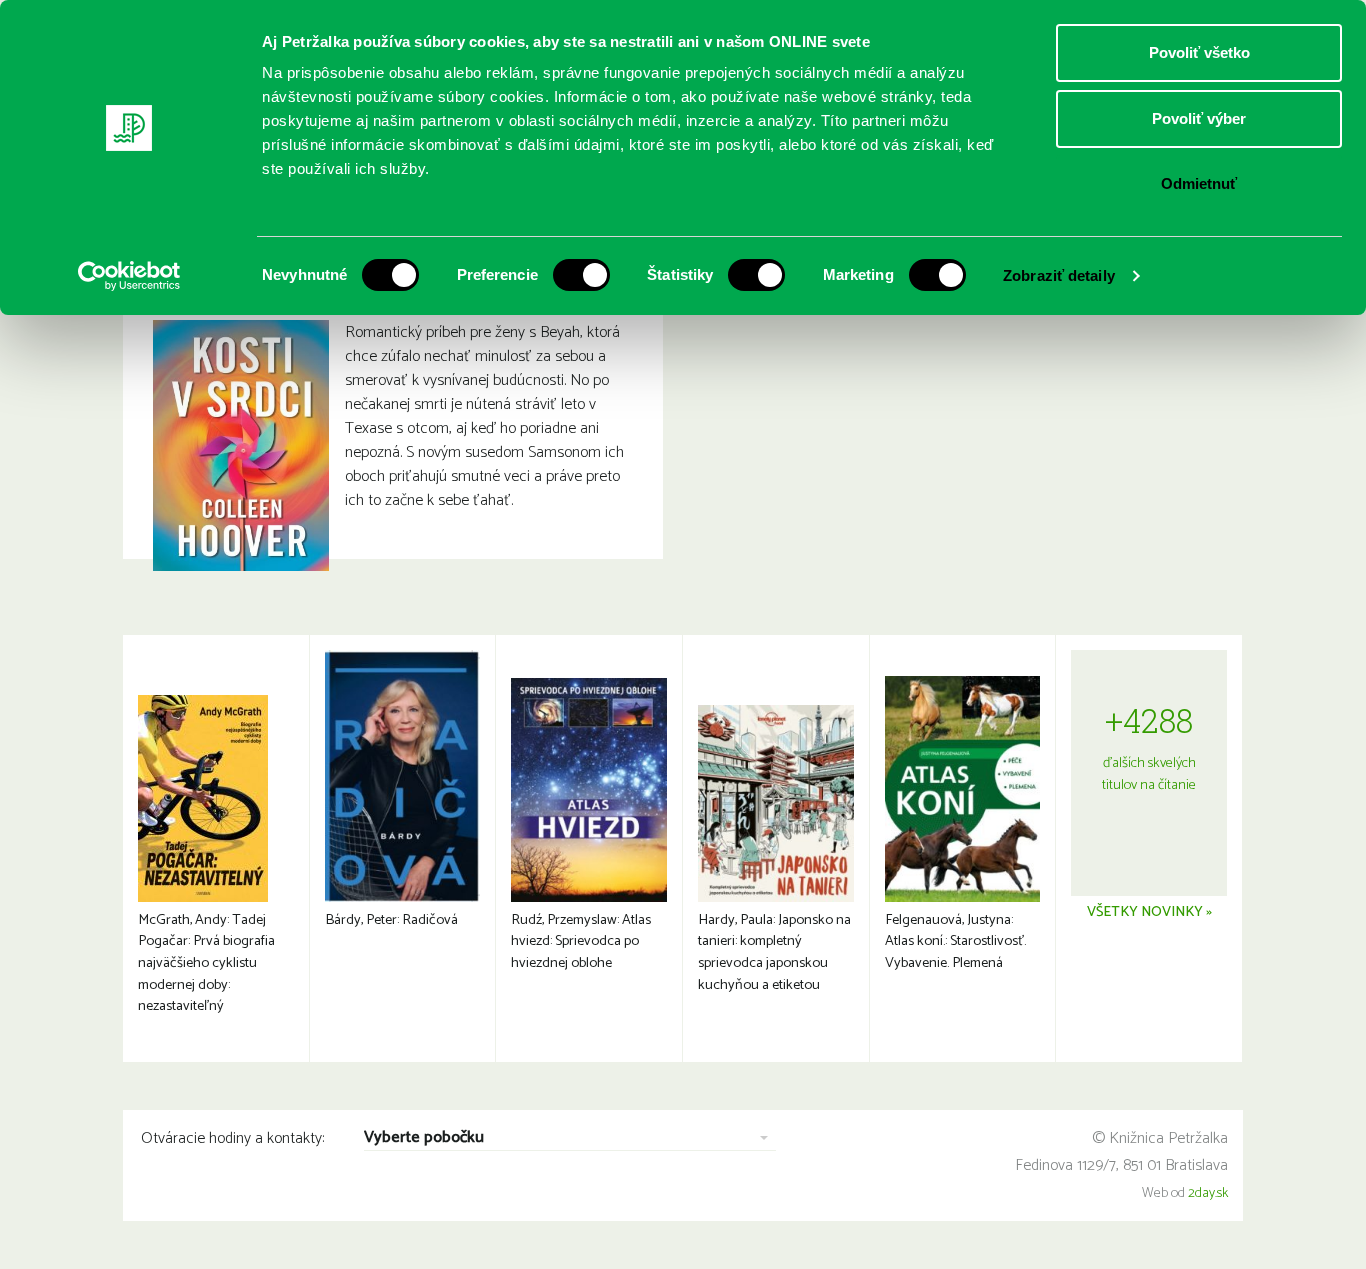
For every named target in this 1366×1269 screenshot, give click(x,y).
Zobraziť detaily (1059, 275)
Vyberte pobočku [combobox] (424, 1138)
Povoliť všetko (1199, 52)
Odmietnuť (1199, 183)
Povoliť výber (1199, 118)
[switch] (581, 275)
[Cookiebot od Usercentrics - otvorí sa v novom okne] (129, 276)
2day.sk (1208, 1193)
